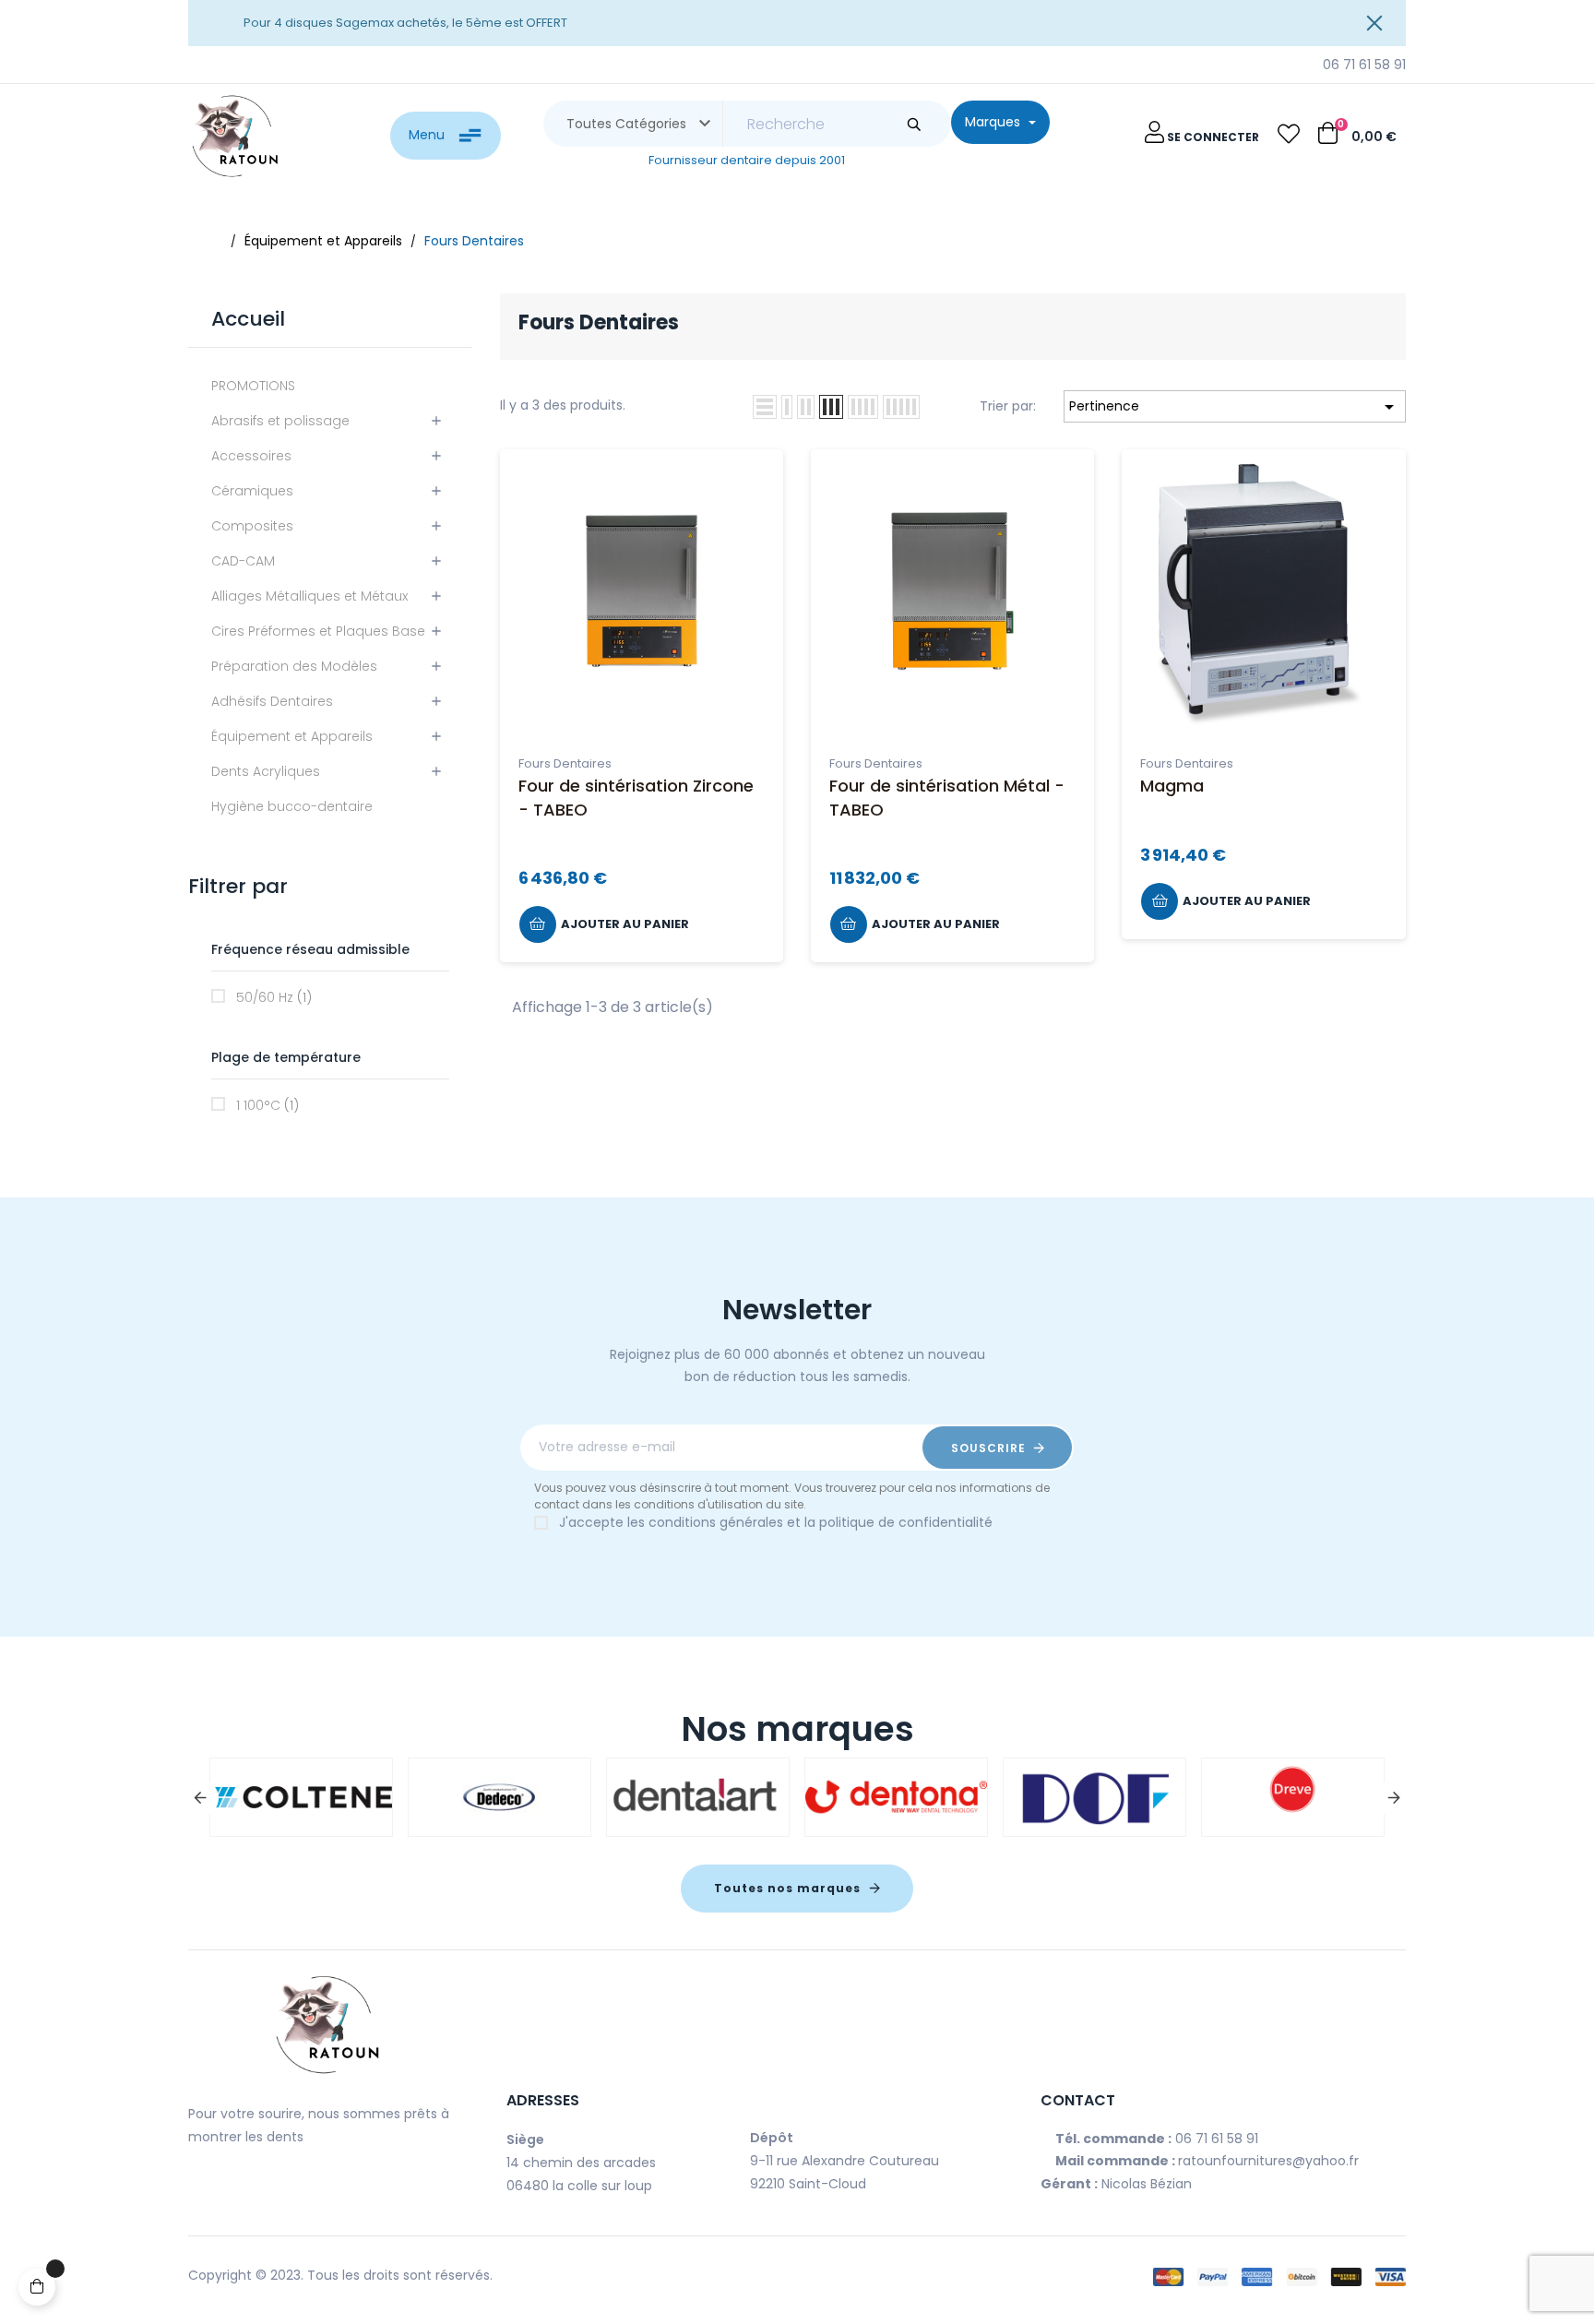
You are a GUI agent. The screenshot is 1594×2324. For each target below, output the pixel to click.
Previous (200, 1798)
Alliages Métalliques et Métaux (309, 596)
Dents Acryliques (266, 771)
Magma (1172, 786)
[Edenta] (665, 1797)
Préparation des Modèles (294, 666)
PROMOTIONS (253, 386)
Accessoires (251, 456)
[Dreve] (268, 1797)
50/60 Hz (274, 997)
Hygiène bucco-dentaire (292, 806)
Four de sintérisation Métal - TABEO (947, 797)
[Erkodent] (1062, 1797)
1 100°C (268, 1105)
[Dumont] (467, 1797)
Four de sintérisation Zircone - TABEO (636, 797)
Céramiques (252, 491)
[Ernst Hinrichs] (1260, 1797)
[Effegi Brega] (863, 1797)
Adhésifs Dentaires (272, 701)
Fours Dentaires (565, 763)
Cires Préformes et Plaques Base (318, 631)
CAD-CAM (243, 561)
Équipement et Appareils (292, 736)
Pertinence (1235, 407)
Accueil (248, 319)
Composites (252, 526)
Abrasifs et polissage (280, 421)
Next (1394, 1798)
